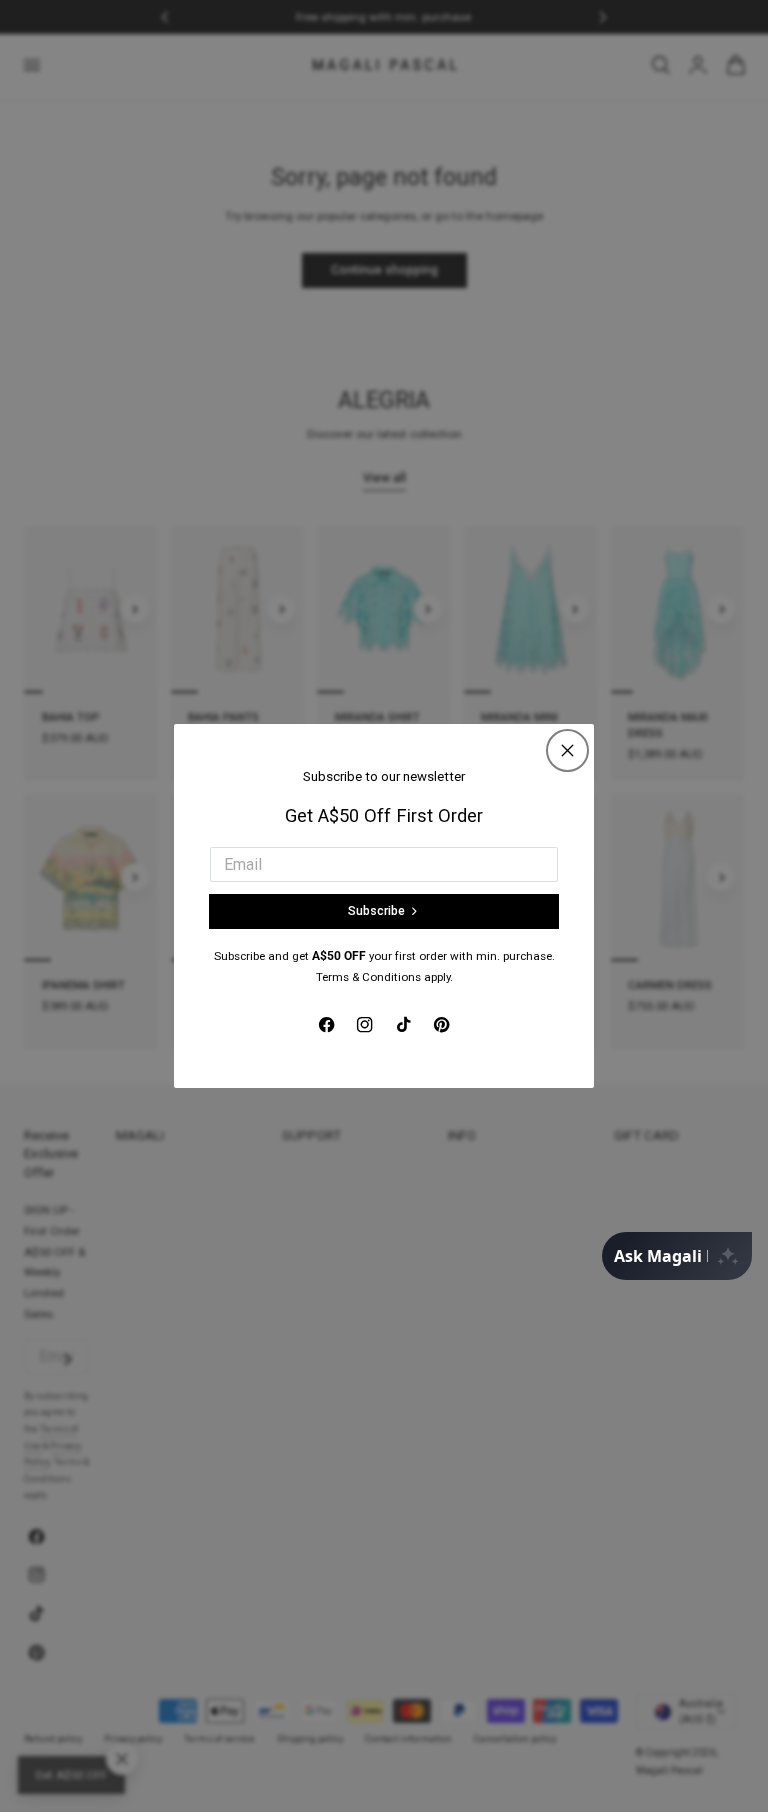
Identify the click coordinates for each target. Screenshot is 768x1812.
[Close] (567, 750)
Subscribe (376, 911)
